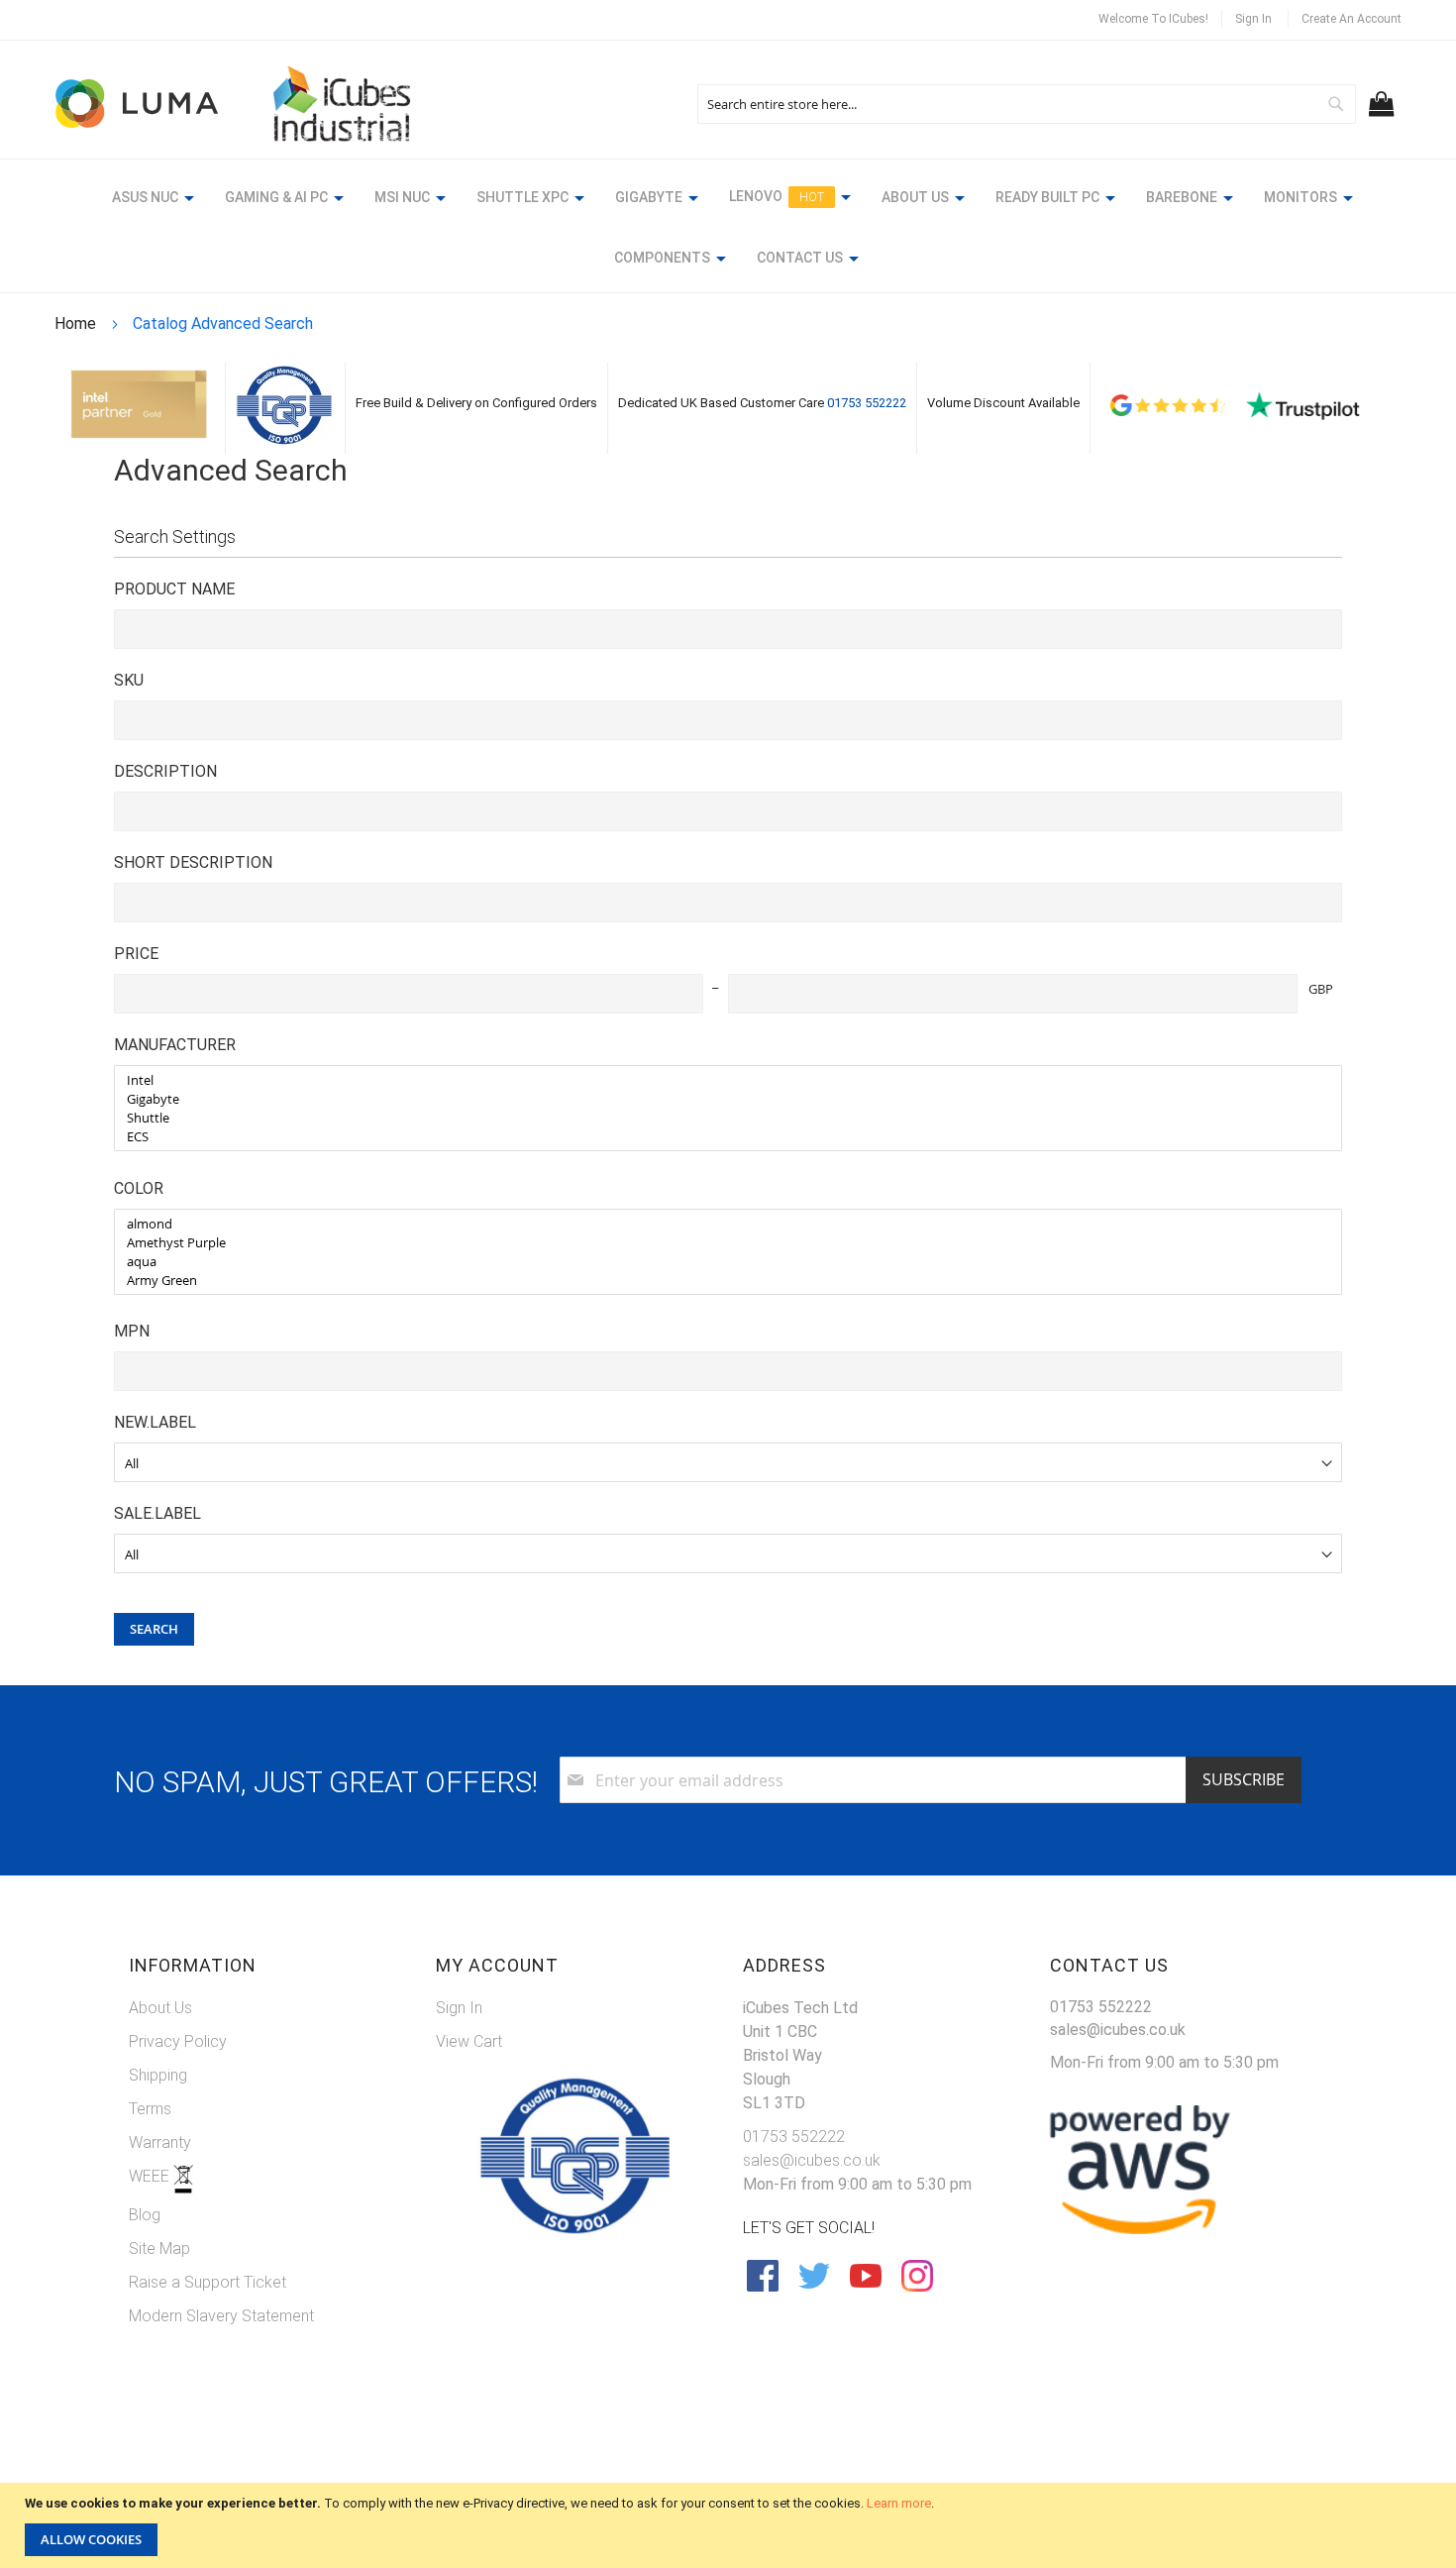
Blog (145, 2215)
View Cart (469, 2041)
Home (77, 323)
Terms (150, 2109)
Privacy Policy (178, 2041)
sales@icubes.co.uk (812, 2160)
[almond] (721, 1224)
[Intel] (721, 1080)
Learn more (899, 2503)
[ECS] (721, 1137)
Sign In (1253, 19)
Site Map (159, 2248)
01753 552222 (867, 403)
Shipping (158, 2075)
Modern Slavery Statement (221, 2316)
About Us (160, 2008)
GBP (1321, 989)
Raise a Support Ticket (208, 2282)
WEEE (151, 2176)
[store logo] (139, 104)
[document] (730, 2525)
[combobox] (1027, 104)
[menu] (728, 230)
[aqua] (721, 1262)
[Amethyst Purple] (721, 1243)
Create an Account (1352, 19)
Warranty (160, 2142)
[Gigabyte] (721, 1099)
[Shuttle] (721, 1118)
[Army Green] (721, 1281)
